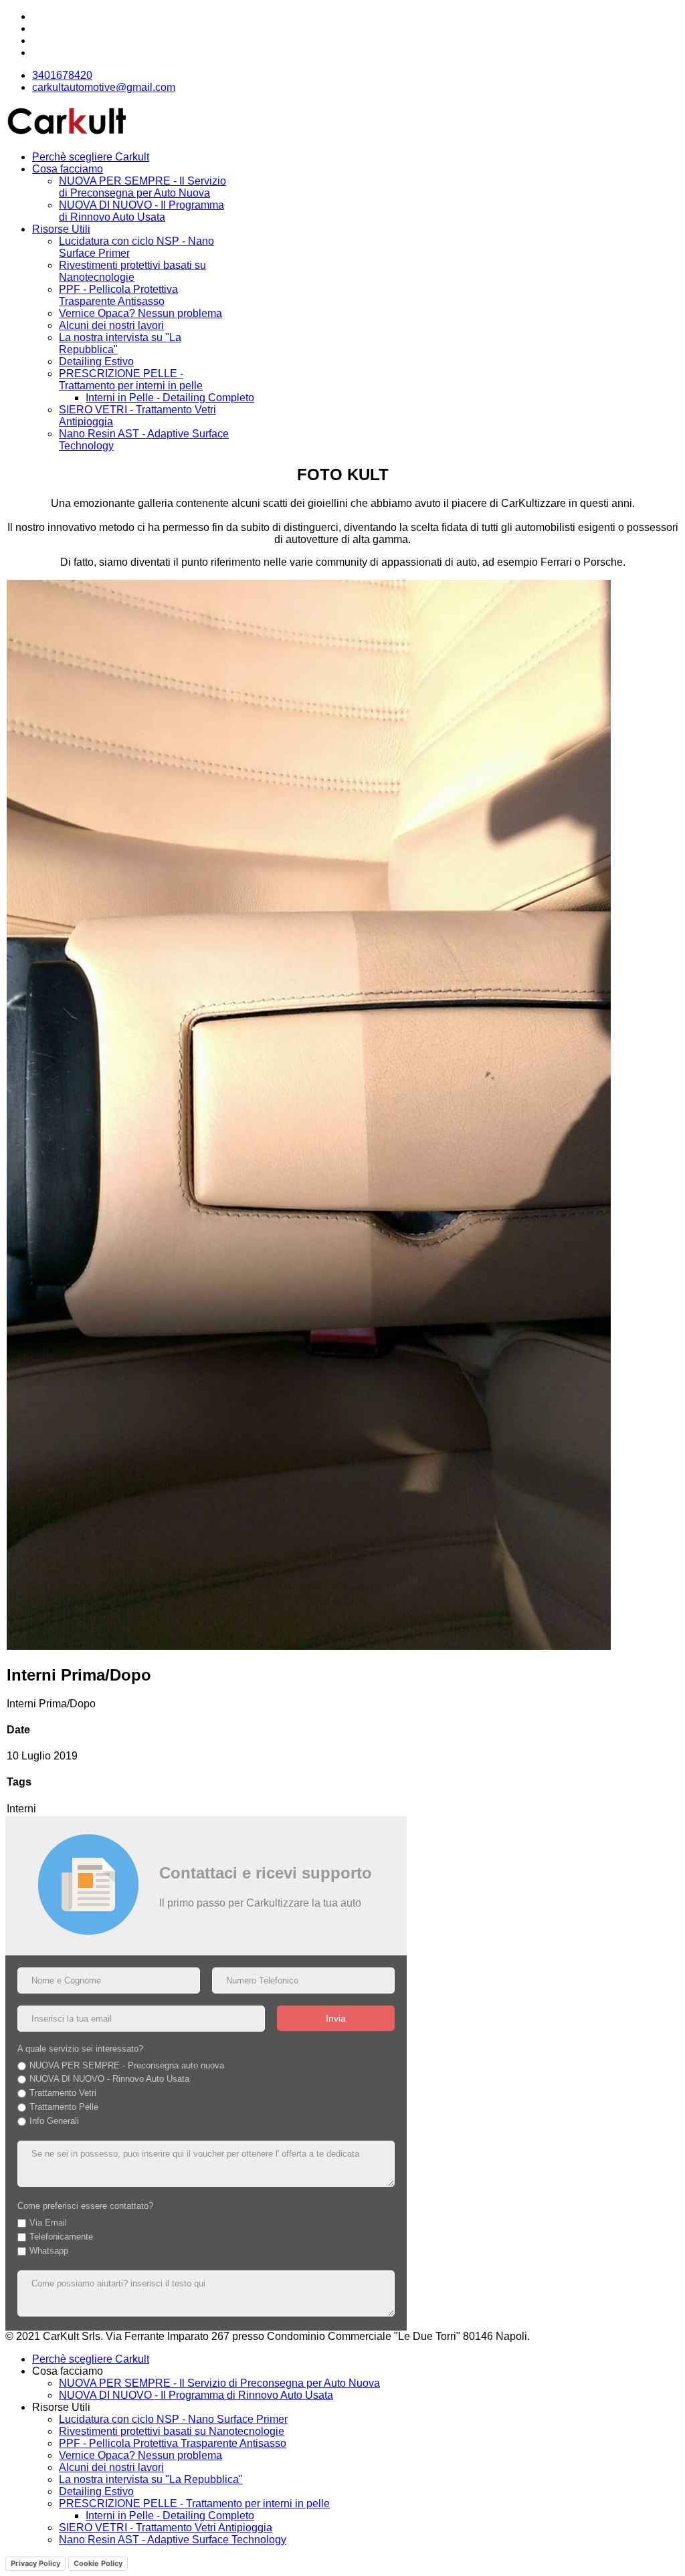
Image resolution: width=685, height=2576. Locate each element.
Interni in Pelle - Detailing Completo (170, 398)
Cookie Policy (98, 2563)
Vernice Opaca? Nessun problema (140, 313)
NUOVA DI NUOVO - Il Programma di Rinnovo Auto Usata (141, 211)
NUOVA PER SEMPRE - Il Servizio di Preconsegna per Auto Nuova (142, 187)
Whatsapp (49, 2251)
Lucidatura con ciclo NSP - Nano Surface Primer (173, 2419)
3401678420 (62, 75)
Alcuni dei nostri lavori (111, 325)
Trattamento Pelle (64, 2107)
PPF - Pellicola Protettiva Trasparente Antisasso (118, 295)
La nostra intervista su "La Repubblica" (151, 2479)
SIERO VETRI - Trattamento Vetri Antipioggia (166, 2528)
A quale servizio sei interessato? (80, 2049)
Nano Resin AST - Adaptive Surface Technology (173, 2540)
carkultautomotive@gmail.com (104, 87)
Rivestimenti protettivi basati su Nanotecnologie (132, 271)
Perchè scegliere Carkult (91, 157)
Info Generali (54, 2121)
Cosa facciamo (68, 169)
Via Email (48, 2223)
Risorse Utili (61, 229)
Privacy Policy (35, 2563)
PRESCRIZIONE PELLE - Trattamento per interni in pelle (131, 380)
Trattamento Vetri (63, 2093)
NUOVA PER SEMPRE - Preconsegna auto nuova (127, 2065)
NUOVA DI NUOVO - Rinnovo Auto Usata (109, 2079)
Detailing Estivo (96, 361)
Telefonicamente (61, 2237)
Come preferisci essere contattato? (85, 2206)
